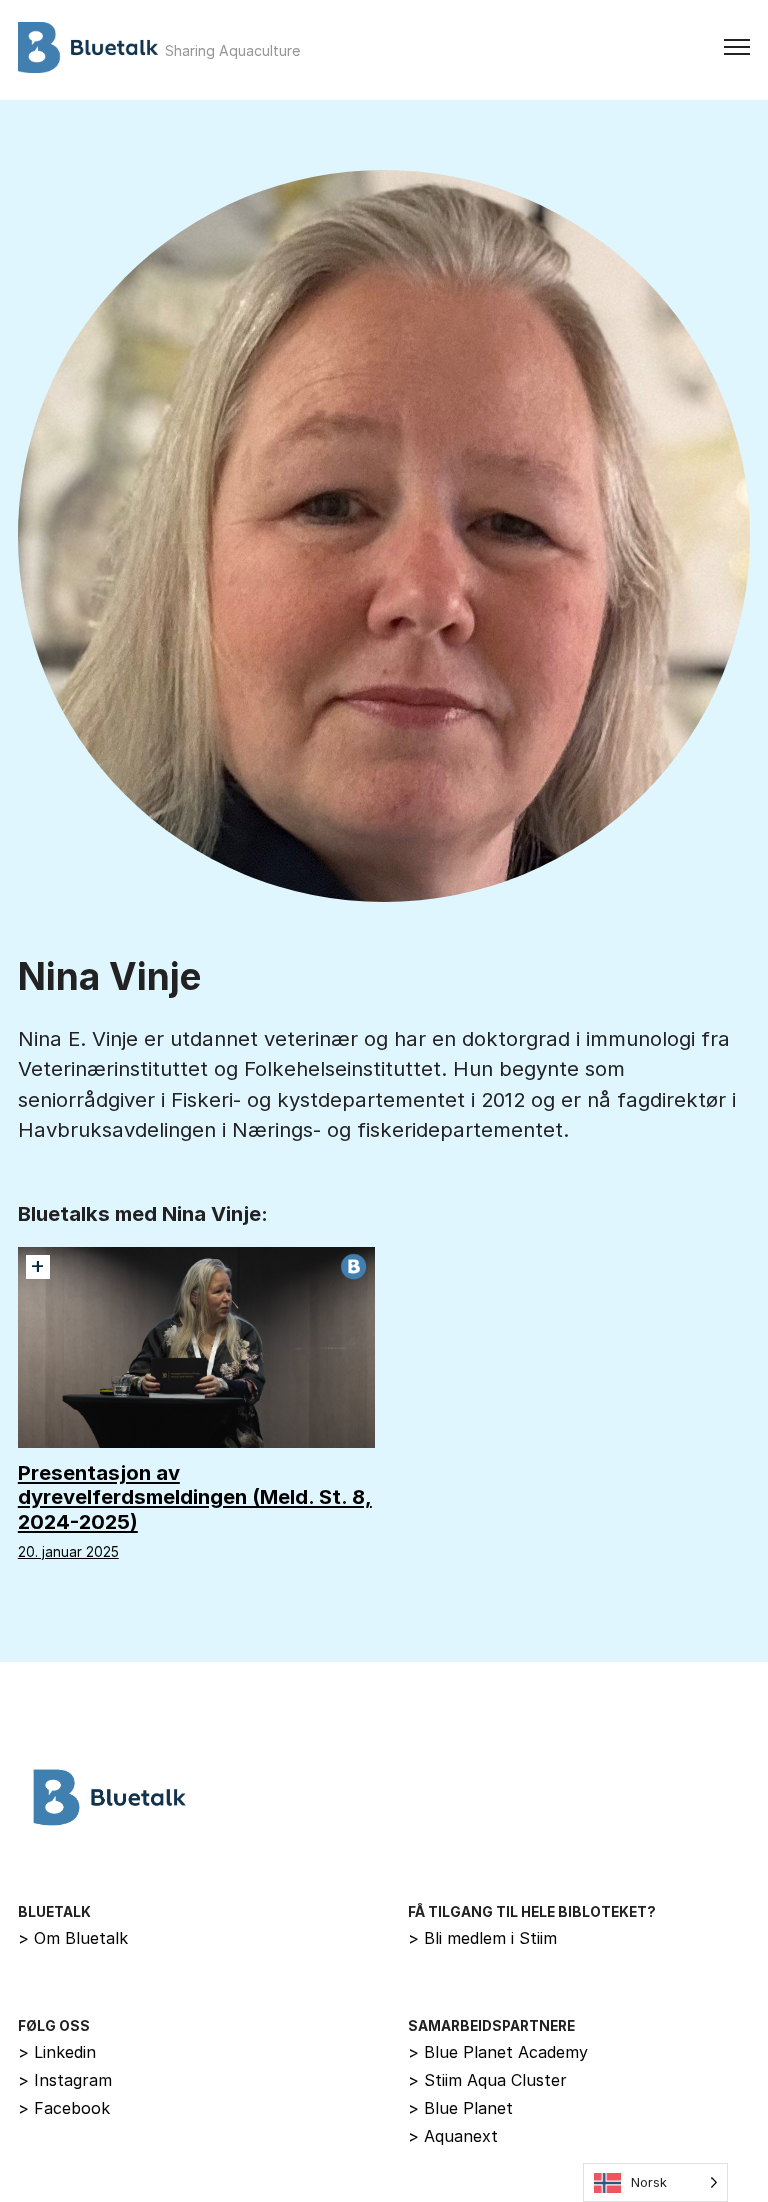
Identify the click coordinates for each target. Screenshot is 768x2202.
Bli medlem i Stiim (482, 1938)
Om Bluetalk (73, 1938)
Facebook (64, 2108)
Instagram (65, 2080)
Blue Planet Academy (498, 2052)
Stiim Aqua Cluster (487, 2080)
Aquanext (453, 2136)
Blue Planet (460, 2108)
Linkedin (57, 2052)
